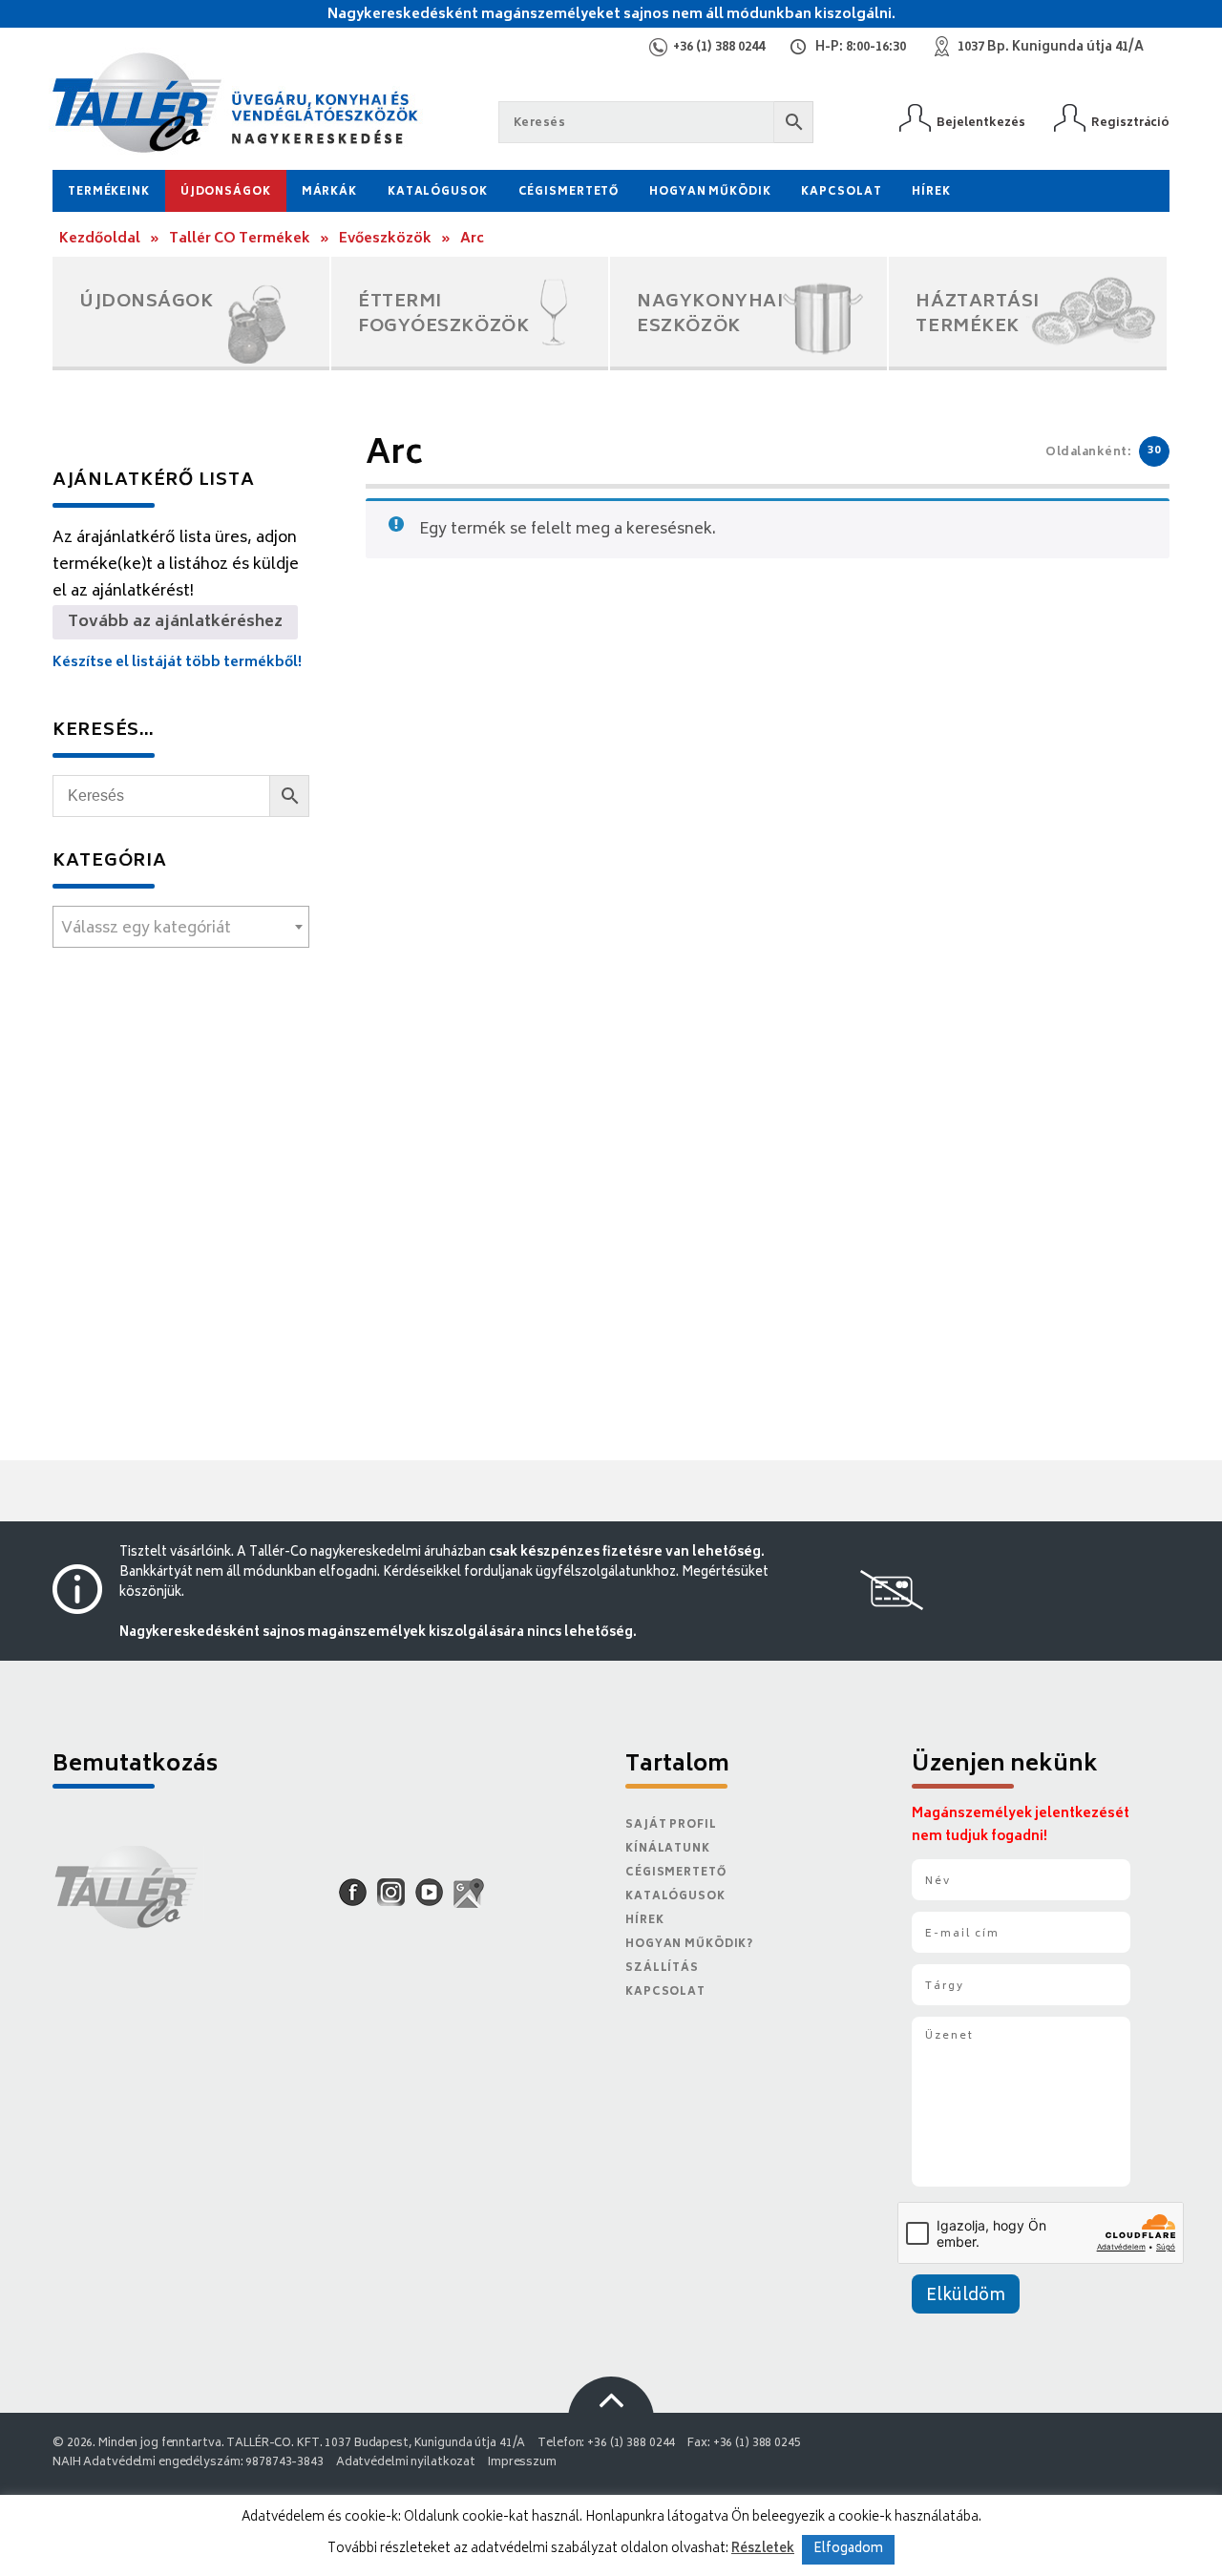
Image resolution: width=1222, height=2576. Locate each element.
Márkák (329, 192)
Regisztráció (1130, 123)
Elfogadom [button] (848, 2550)
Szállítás (662, 1969)
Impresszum (522, 2463)
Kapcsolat (841, 192)
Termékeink (109, 192)
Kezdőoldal (100, 239)
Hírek (931, 192)
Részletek (763, 2549)
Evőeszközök (385, 239)
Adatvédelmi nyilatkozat (406, 2463)
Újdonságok (226, 192)
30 (1154, 451)
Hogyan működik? (689, 1945)
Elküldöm (966, 2296)
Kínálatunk (668, 1849)
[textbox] (181, 929)
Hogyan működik (710, 192)
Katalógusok (438, 192)
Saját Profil (671, 1825)
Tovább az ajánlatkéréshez (175, 622)
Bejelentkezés (981, 123)
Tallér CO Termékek (240, 239)
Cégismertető (569, 192)
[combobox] (181, 927)
